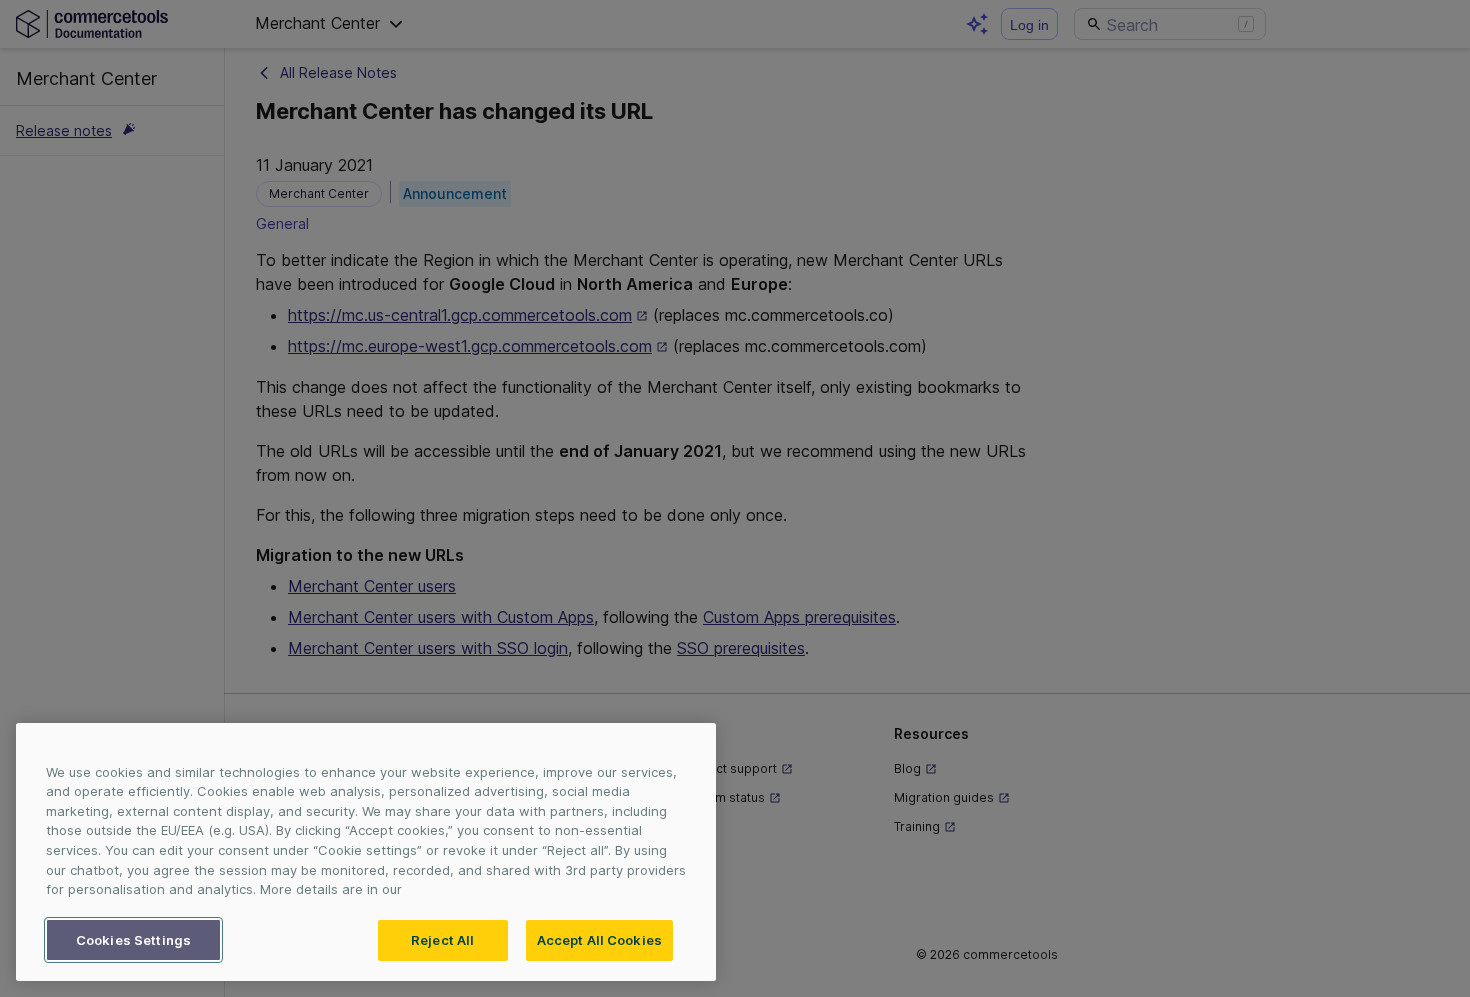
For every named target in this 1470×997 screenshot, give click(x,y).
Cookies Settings (133, 939)
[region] (366, 852)
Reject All (442, 939)
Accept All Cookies (599, 939)
